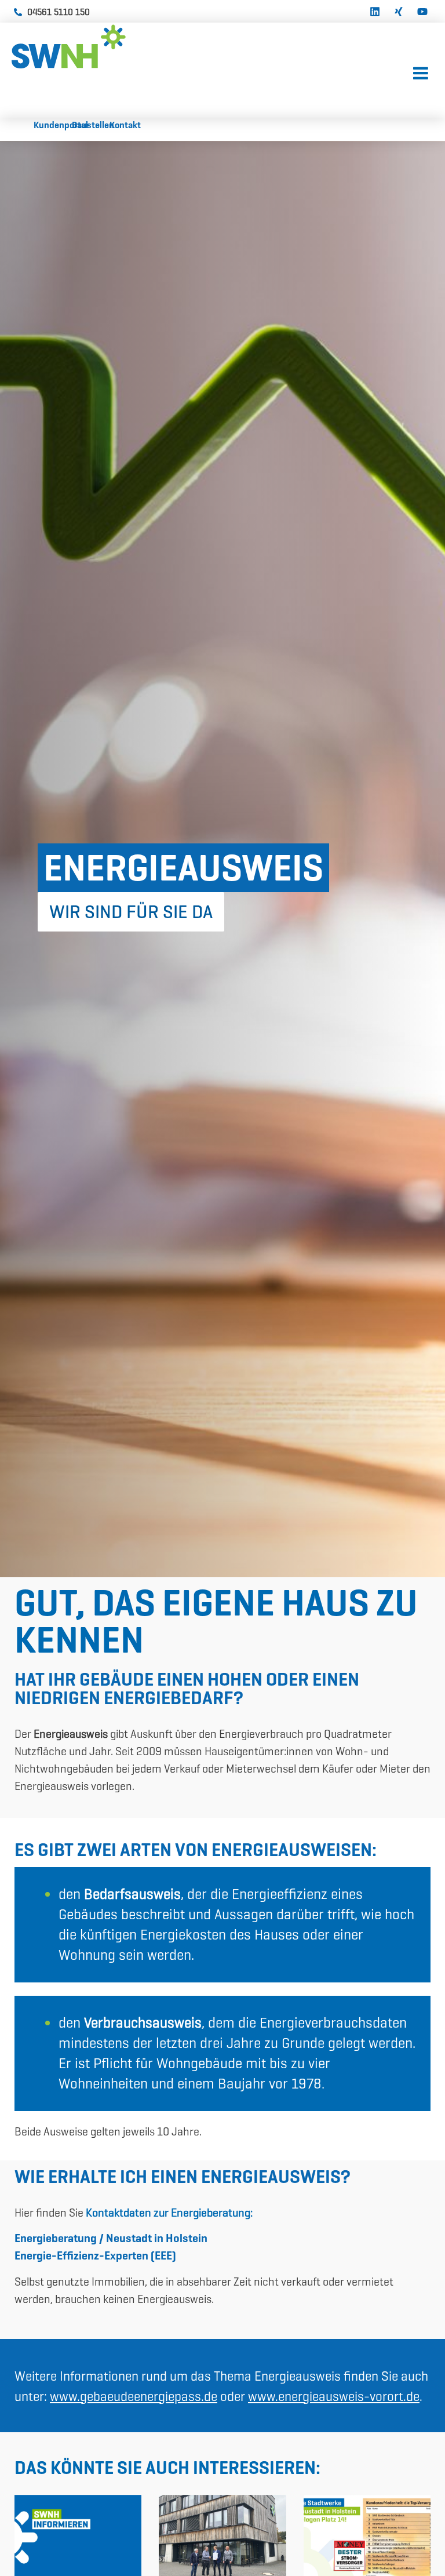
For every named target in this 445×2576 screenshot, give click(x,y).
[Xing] (399, 10)
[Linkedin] (375, 10)
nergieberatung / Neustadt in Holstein (114, 2238)
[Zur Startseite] (99, 46)
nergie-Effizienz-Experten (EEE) (98, 2255)
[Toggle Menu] (421, 74)
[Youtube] (422, 10)
